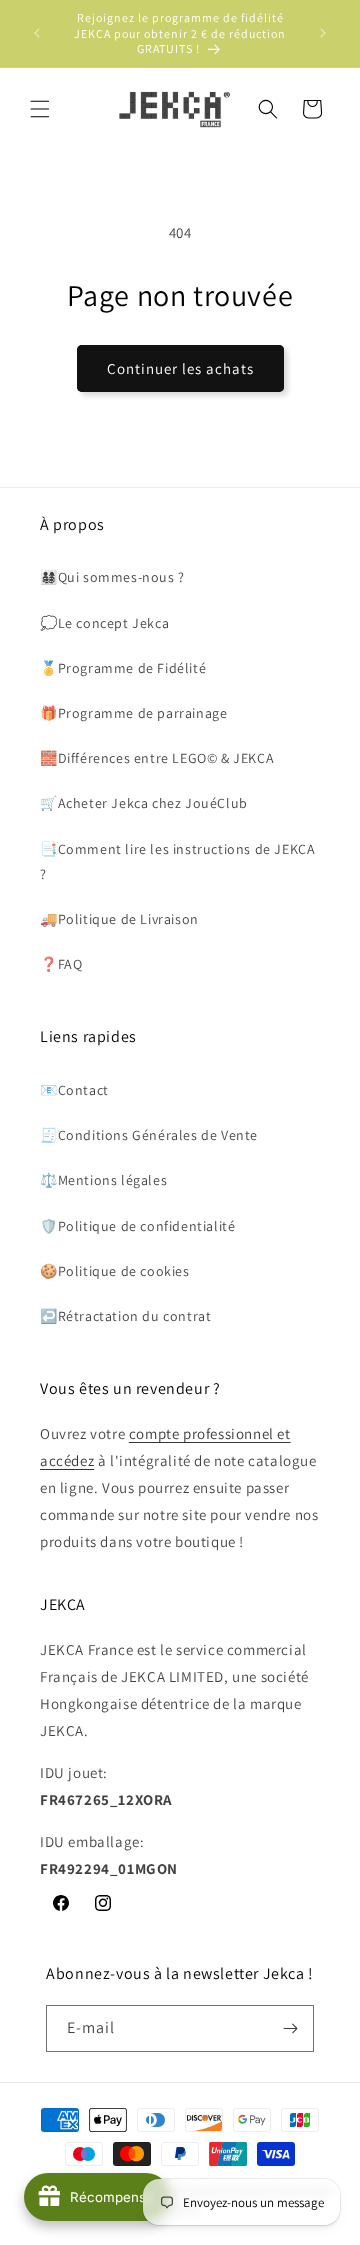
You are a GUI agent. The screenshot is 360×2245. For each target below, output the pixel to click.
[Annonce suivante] (323, 33)
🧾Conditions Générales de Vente (149, 1135)
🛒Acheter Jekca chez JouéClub (144, 803)
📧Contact (74, 1090)
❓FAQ (61, 964)
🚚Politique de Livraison (119, 919)
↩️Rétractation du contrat (125, 1316)
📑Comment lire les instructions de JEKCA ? (177, 861)
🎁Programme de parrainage (133, 713)
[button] (40, 109)
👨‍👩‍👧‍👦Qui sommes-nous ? (112, 577)
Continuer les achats (180, 368)
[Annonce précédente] (37, 33)
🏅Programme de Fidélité (123, 668)
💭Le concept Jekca (104, 623)
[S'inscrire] (291, 2028)
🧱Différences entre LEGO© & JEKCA (157, 758)
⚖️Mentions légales (103, 1180)
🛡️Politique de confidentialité (137, 1226)
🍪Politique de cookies (115, 1271)
